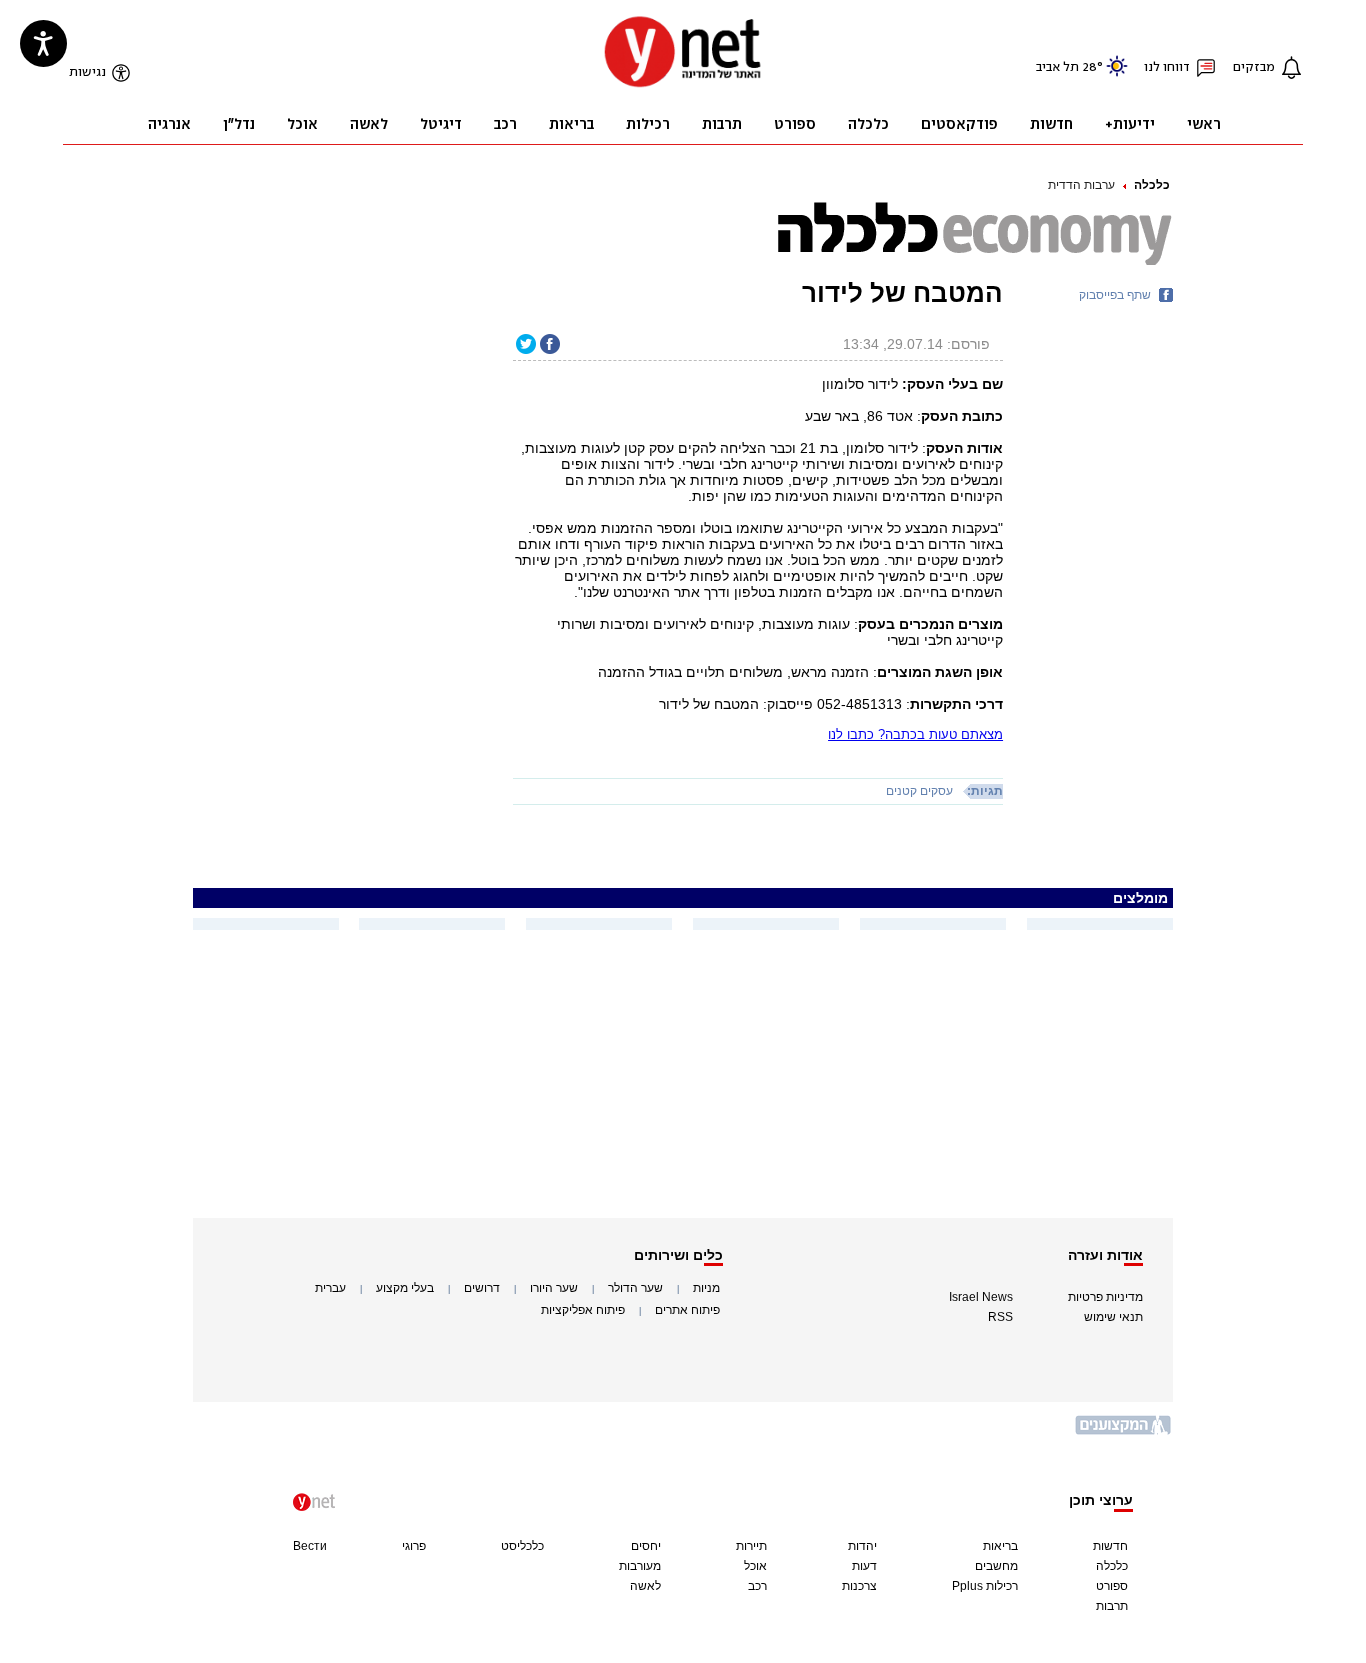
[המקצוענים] (1124, 1432)
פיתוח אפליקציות (583, 1310)
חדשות (1110, 1546)
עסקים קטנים (919, 791)
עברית (330, 1288)
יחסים (646, 1546)
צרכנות (859, 1586)
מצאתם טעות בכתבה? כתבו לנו (915, 734)
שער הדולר (635, 1288)
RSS (1000, 1317)
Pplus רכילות (985, 1586)
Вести (310, 1546)
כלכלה (1152, 185)
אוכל (755, 1566)
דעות (864, 1566)
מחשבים (996, 1566)
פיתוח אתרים (687, 1310)
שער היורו (554, 1288)
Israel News (981, 1297)
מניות (706, 1288)
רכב (757, 1586)
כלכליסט (522, 1546)
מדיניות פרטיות (1105, 1297)
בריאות (1000, 1546)
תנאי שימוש (1113, 1317)
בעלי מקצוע (405, 1288)
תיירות (751, 1546)
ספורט (1112, 1586)
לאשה (645, 1586)
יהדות (862, 1546)
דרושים (482, 1288)
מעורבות (640, 1566)
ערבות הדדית (1081, 185)
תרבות (1112, 1606)
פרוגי (414, 1546)
